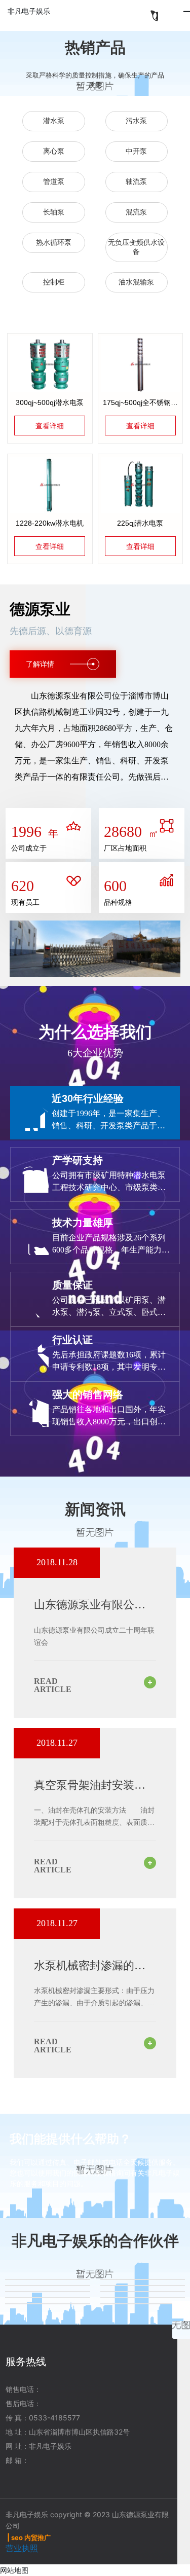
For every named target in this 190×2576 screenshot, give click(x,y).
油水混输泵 (136, 282)
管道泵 (54, 182)
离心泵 (54, 151)
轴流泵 (136, 182)
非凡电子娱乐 (29, 11)
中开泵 (136, 151)
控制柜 (54, 282)
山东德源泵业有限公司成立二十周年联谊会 (90, 1611)
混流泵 (136, 212)
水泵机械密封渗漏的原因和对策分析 (90, 1972)
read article (53, 1685)
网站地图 (14, 2570)
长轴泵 (54, 212)
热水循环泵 (54, 243)
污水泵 (136, 121)
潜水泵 (54, 121)
